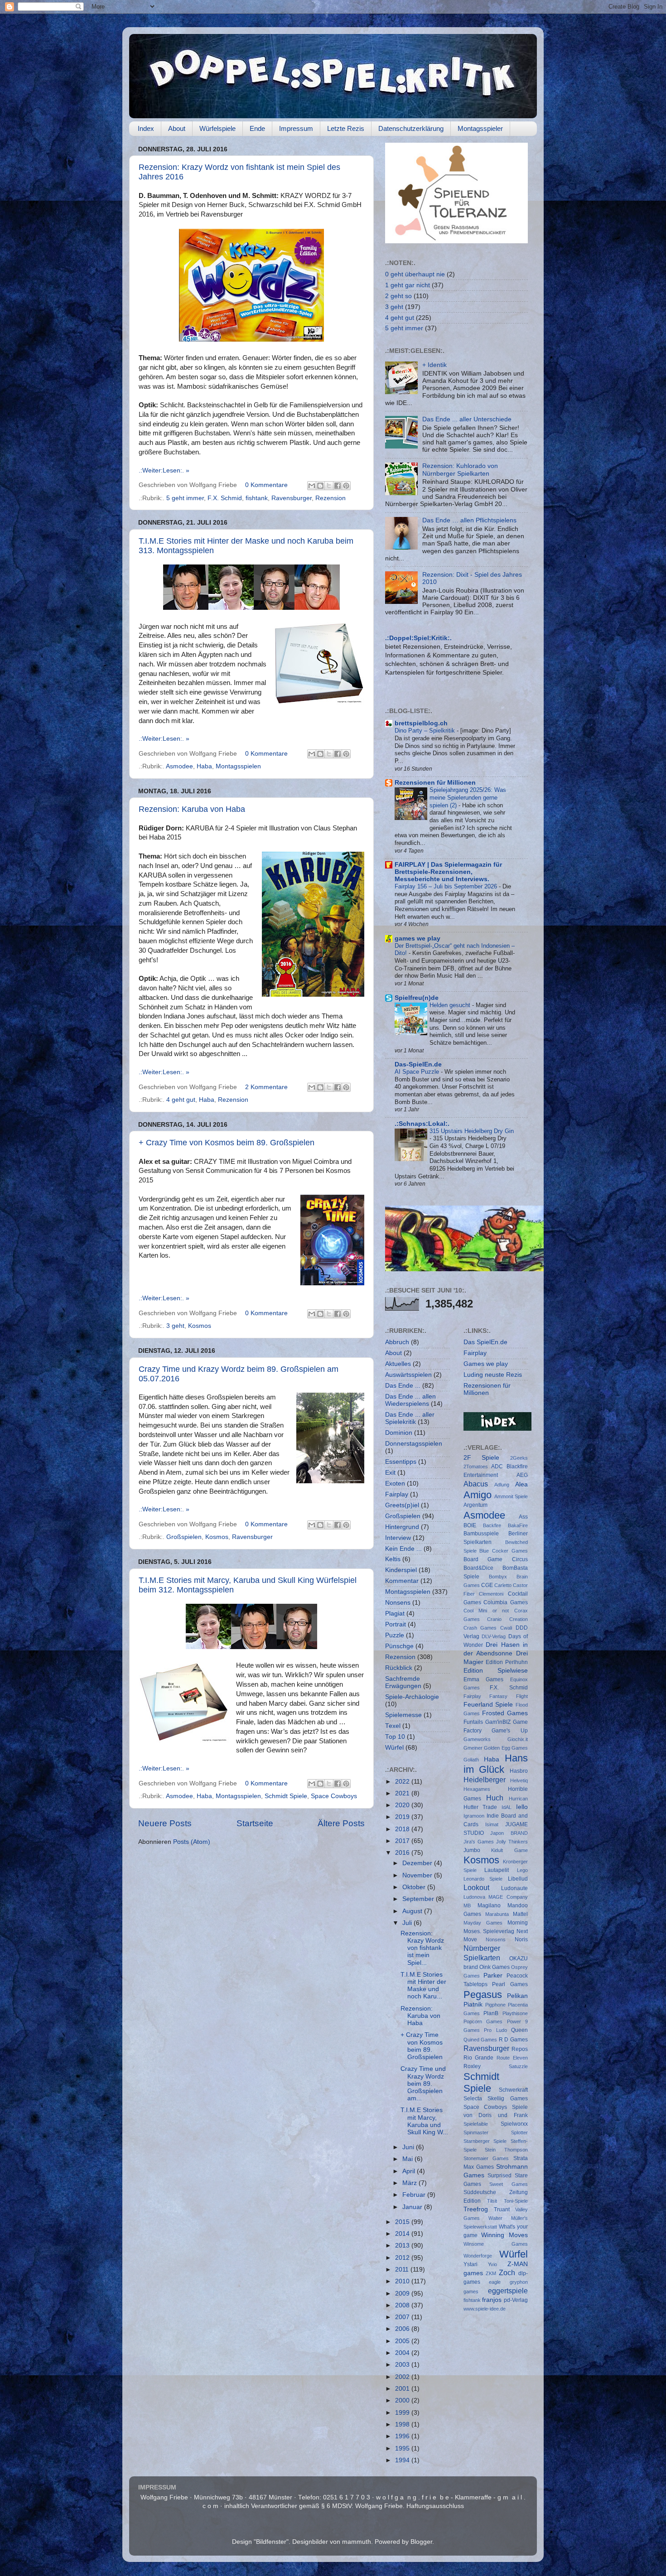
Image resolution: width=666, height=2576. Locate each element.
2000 (403, 2400)
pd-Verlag (516, 2300)
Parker (493, 1975)
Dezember (418, 1863)
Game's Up (510, 1731)
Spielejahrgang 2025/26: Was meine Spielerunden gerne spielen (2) (468, 797)
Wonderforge (478, 2256)
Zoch (507, 2272)
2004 (403, 2353)
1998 (403, 2424)
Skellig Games (508, 2098)
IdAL (507, 1807)
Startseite (255, 1823)
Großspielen (184, 1537)
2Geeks (519, 1458)
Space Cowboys (334, 1796)
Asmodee (179, 766)
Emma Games (484, 1679)
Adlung (502, 1485)
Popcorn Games (483, 2021)
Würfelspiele (217, 128)
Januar (413, 2207)
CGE (487, 1585)
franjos (492, 2300)
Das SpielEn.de (485, 1342)
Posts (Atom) (192, 1842)
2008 (403, 2305)
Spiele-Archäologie (412, 1697)
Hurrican (518, 1799)
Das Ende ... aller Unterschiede (467, 419)
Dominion (399, 1433)
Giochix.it (518, 1739)
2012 (403, 2258)
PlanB (491, 2013)
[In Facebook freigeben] (338, 486)
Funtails (473, 1722)
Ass (523, 1517)
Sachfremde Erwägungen (403, 1682)
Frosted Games (505, 1713)
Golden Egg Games (506, 1748)
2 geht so (398, 296)
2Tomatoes (476, 1466)
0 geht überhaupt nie (415, 274)
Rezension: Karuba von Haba (192, 809)
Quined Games (480, 2040)
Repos (520, 2049)
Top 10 (395, 1737)
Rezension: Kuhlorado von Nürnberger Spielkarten (460, 470)
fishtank (257, 498)
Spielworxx (514, 2124)
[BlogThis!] (320, 486)
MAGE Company (508, 1897)
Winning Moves (504, 2235)
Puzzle (395, 1635)
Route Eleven (512, 2058)
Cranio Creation (507, 1619)
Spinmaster (476, 2132)
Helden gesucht (451, 1005)
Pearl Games (510, 1984)
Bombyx (498, 1577)
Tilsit (492, 2201)
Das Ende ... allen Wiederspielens (410, 1400)
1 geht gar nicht (408, 285)
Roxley (472, 2066)
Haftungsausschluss (435, 2506)
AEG (522, 1475)
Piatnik (473, 2004)
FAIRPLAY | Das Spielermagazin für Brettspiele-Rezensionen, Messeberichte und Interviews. (448, 872)
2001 (403, 2389)
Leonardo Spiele (483, 1879)
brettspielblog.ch (421, 723)
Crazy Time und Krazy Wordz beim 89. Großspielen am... (423, 2084)
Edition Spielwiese (496, 1671)
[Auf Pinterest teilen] (346, 486)
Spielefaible (476, 2124)
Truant (502, 2209)
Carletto (503, 1585)
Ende (257, 128)
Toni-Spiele (516, 2201)
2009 (403, 2294)
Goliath (471, 1760)
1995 (403, 2448)
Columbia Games (506, 1602)
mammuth (357, 2542)
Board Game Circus (496, 1559)
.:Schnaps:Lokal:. (422, 1124)
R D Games (513, 2040)
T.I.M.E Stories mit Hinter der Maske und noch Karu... (423, 1986)
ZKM (491, 2273)
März (410, 2183)
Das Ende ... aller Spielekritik (410, 1418)
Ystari (471, 2264)
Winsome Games (496, 2244)
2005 (403, 2341)
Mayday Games (483, 1923)
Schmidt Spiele (286, 1796)
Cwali (506, 1628)
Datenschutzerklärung (411, 128)
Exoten (395, 1483)
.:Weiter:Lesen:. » (164, 470)
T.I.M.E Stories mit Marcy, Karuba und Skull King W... (424, 2121)
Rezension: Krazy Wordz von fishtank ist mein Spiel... (422, 1948)
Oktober (415, 1887)
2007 (403, 2317)
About (177, 128)
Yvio (492, 2264)
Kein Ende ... (403, 1549)
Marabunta (497, 1914)
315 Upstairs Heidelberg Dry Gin (472, 1131)
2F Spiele (482, 1458)
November (418, 1875)
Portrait (396, 1624)
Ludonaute (514, 1888)
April (410, 2171)
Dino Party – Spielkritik (426, 731)
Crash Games (480, 1628)
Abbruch (397, 1342)
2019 (403, 1817)
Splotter (519, 2132)
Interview (398, 1538)
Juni (409, 2147)
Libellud (518, 1879)
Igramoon (474, 1816)
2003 (403, 2365)
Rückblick (399, 1668)
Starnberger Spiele (485, 2141)
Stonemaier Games (486, 2158)
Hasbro (519, 1771)
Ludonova (474, 1897)
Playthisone (515, 2013)
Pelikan (517, 1996)
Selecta (473, 2098)
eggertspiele (508, 2291)
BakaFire (518, 1525)
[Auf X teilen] (329, 486)
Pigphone (495, 2005)
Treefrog (476, 2209)
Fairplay (397, 1494)
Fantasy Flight (509, 1696)
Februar (415, 2195)
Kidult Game (509, 1850)
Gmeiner (473, 1748)
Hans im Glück (496, 1764)
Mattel (520, 1914)
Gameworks (477, 1739)
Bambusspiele (481, 1534)
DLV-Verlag (494, 1636)
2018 (403, 1829)
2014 (403, 2234)
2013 (403, 2246)
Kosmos (200, 1326)
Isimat (492, 1824)
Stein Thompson (506, 2150)
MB (467, 1905)
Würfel (394, 1748)
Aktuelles (398, 1364)
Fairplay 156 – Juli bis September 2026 (447, 886)
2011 (403, 2270)
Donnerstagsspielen (414, 1444)
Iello (522, 1807)
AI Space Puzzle (418, 1072)
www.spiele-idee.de (485, 2309)
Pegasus (483, 1995)
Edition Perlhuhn (507, 1662)
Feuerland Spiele (488, 1705)
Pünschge (399, 1646)
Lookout (476, 1887)
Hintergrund (402, 1527)
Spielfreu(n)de (417, 998)
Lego (522, 1870)
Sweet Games (509, 2184)
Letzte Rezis (346, 128)
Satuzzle (518, 2066)
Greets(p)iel (402, 1505)
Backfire (492, 1525)
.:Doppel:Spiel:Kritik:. (418, 638)
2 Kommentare (266, 1087)
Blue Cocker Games (504, 1551)
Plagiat (395, 1614)
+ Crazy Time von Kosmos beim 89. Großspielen (227, 1143)
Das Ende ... (403, 1386)
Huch (495, 1798)
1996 (403, 2436)
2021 (403, 1793)
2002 (403, 2377)
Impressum (296, 128)
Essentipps (401, 1462)
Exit (390, 1473)
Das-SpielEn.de (418, 1064)
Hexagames (477, 1789)
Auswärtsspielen (408, 1375)
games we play (417, 938)
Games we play (486, 1364)
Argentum (475, 1505)
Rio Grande (479, 2058)
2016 (403, 1853)
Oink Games (495, 1967)
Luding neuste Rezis (493, 1375)
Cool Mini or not (486, 1611)
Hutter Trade (480, 1807)
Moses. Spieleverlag (489, 1931)
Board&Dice (478, 1568)
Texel (393, 1726)
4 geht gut (181, 1100)
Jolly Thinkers (512, 1842)
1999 (403, 2413)
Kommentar (402, 1581)
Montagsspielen (238, 766)
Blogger (421, 2542)
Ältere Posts (341, 1823)
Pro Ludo (495, 2030)
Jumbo (472, 1850)
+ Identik (434, 365)
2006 (403, 2329)
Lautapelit (497, 1870)
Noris (521, 1939)
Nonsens (398, 1603)
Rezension (331, 498)
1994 (403, 2460)
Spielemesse (403, 1715)
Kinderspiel (401, 1570)
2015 (403, 2222)
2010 (403, 2281)
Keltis (393, 1559)
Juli (408, 1923)
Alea (521, 1484)
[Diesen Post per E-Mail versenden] (312, 486)
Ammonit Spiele (511, 1496)
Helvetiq (519, 1780)
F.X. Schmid (225, 498)
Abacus (476, 1484)
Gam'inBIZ (498, 1722)
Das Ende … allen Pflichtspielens (469, 520)
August (413, 1911)
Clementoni (491, 1594)
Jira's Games (479, 1842)
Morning (518, 1923)
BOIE (470, 1525)
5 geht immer (185, 498)
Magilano (489, 1905)
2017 (403, 1841)
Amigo (478, 1495)
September (419, 1899)
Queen (519, 2030)
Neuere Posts (165, 1823)
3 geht (175, 1326)
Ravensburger (292, 498)
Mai (408, 2159)
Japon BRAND (509, 1833)
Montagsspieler (480, 128)
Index (146, 128)
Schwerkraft (513, 2090)
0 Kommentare (266, 485)
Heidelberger (485, 1780)
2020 (403, 1805)
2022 (403, 1782)
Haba (204, 766)
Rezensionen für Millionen (435, 783)
